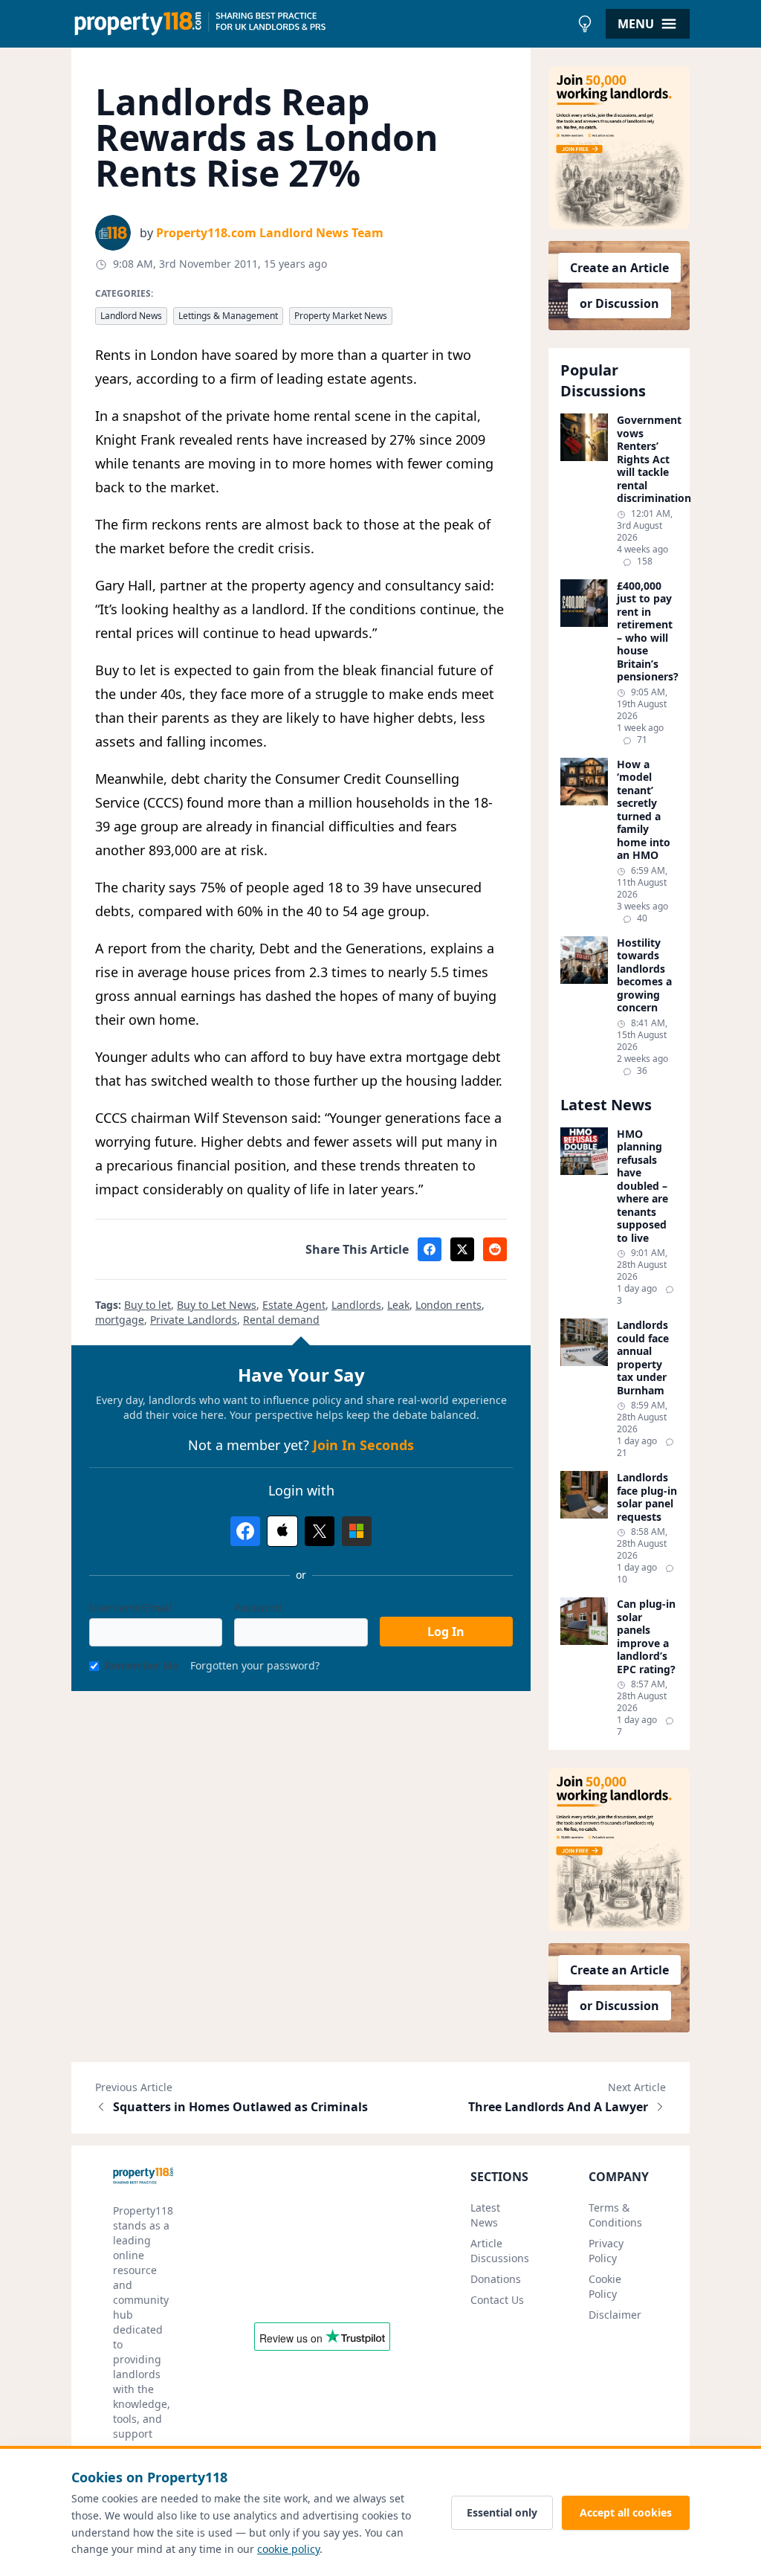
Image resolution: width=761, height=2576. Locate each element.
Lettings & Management (228, 316)
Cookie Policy (605, 2286)
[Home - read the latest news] (321, 24)
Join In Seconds (363, 1445)
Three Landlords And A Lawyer (558, 2107)
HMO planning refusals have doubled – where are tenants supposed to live (642, 1186)
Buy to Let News (217, 1305)
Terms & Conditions (615, 2215)
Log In (446, 1632)
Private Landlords (194, 1320)
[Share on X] (462, 1249)
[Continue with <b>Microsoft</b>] (357, 1531)
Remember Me (142, 1665)
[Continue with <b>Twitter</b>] (320, 1531)
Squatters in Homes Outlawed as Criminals (240, 2107)
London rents (448, 1305)
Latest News (485, 2215)
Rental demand (281, 1320)
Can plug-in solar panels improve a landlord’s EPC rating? (646, 1636)
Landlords (356, 1305)
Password (258, 1607)
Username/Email (130, 1607)
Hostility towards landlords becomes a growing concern (644, 975)
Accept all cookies (626, 2512)
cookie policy (288, 2549)
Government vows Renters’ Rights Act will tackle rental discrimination (647, 459)
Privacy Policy (606, 2251)
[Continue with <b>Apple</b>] (282, 1531)
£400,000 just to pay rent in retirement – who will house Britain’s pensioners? (647, 631)
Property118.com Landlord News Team (270, 233)
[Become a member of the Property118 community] (619, 148)
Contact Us (497, 2300)
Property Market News (341, 316)
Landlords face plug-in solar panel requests (647, 1497)
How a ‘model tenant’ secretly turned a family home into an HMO (644, 810)
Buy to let (148, 1305)
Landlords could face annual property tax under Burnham (643, 1358)
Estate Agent (294, 1305)
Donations (496, 2279)
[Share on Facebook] (430, 1249)
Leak (398, 1305)
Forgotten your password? (255, 1665)
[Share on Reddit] (495, 1249)
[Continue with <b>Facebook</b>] (245, 1531)
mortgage (120, 1320)
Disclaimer (615, 2315)
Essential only (502, 2512)
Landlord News (131, 316)
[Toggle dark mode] (585, 24)
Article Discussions (500, 2251)
